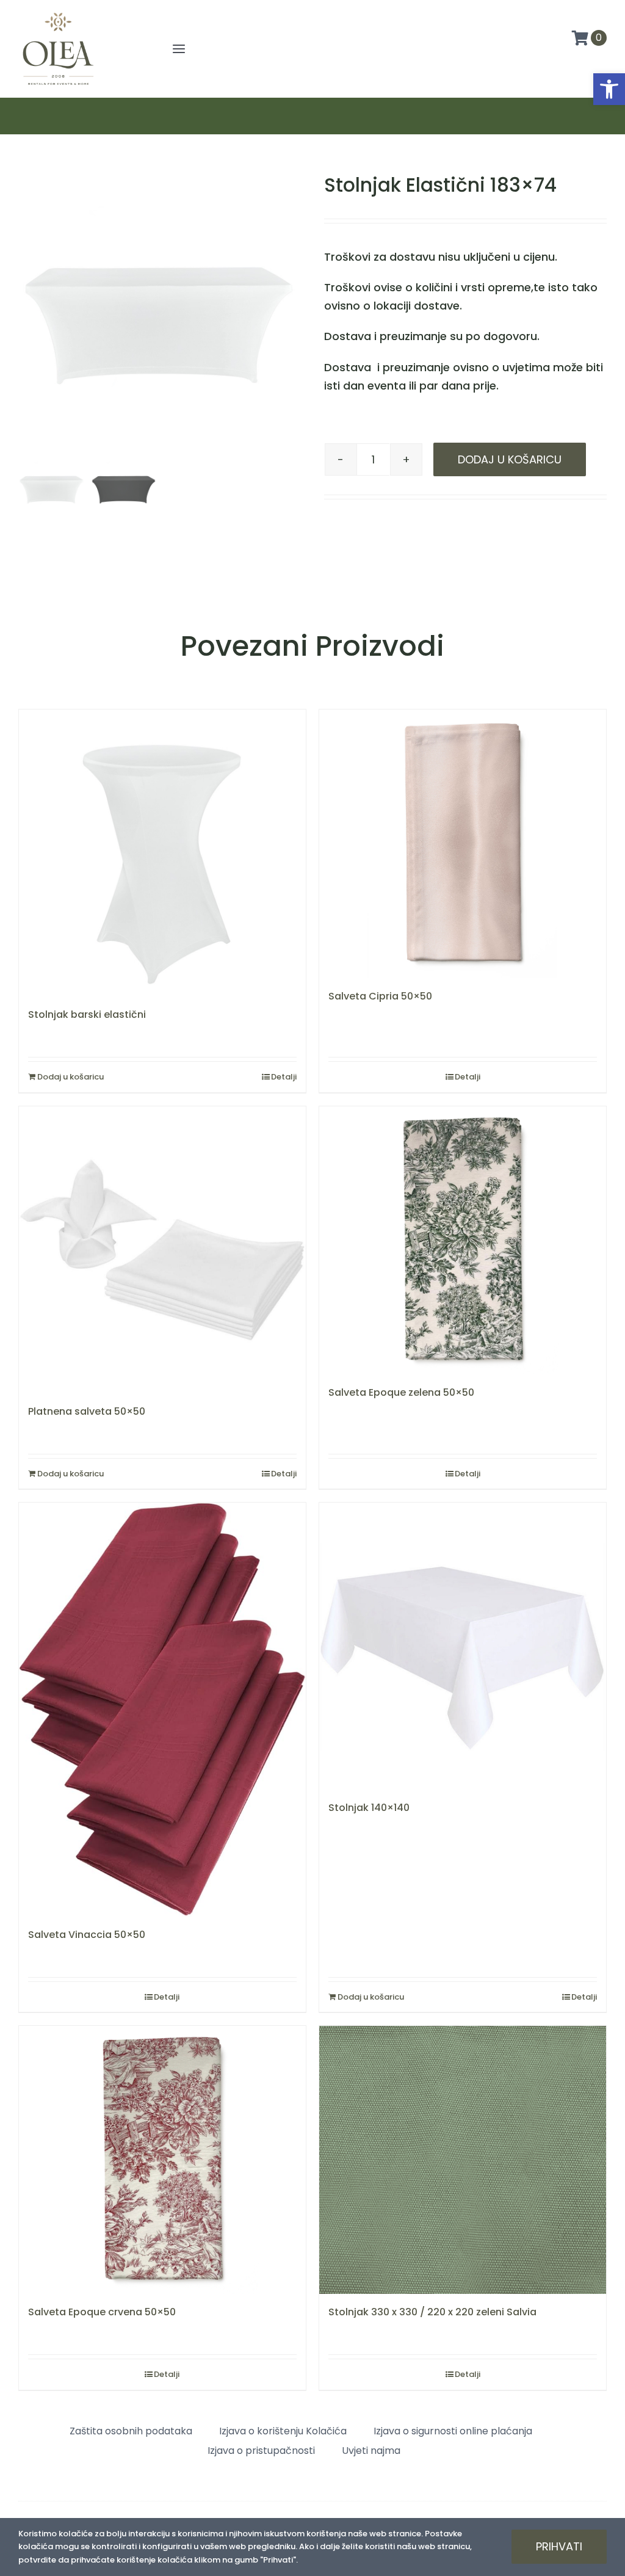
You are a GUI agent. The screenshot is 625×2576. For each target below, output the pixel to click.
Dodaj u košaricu (510, 459)
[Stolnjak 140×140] (463, 1646)
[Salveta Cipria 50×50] (463, 844)
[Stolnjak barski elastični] (162, 853)
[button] (609, 89)
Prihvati (559, 2546)
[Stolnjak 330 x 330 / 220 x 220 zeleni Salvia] (463, 2160)
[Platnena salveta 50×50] (162, 1250)
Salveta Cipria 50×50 (380, 996)
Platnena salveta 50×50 (87, 1411)
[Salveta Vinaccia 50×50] (162, 1709)
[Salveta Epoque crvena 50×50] (162, 2160)
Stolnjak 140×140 (369, 1808)
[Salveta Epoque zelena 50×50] (463, 1240)
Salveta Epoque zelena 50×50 (401, 1392)
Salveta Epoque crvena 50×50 (102, 2312)
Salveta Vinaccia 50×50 (87, 1935)
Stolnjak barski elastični (87, 1014)
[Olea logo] (58, 13)
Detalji (284, 1077)
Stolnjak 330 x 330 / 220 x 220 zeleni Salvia (432, 2312)
